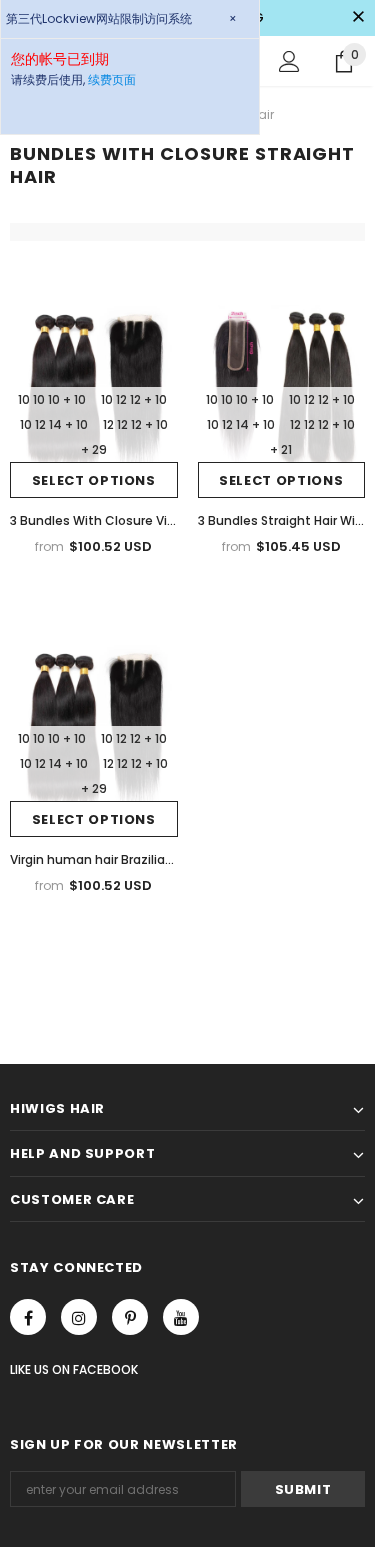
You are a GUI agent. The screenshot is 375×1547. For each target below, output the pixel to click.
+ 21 (281, 449)
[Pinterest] (130, 1317)
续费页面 (112, 79)
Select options (94, 480)
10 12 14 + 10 (54, 424)
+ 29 (94, 449)
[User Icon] (289, 61)
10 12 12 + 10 (134, 399)
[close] (358, 18)
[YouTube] (181, 1317)
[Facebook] (28, 1317)
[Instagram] (79, 1317)
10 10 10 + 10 (52, 399)
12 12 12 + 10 (135, 424)
